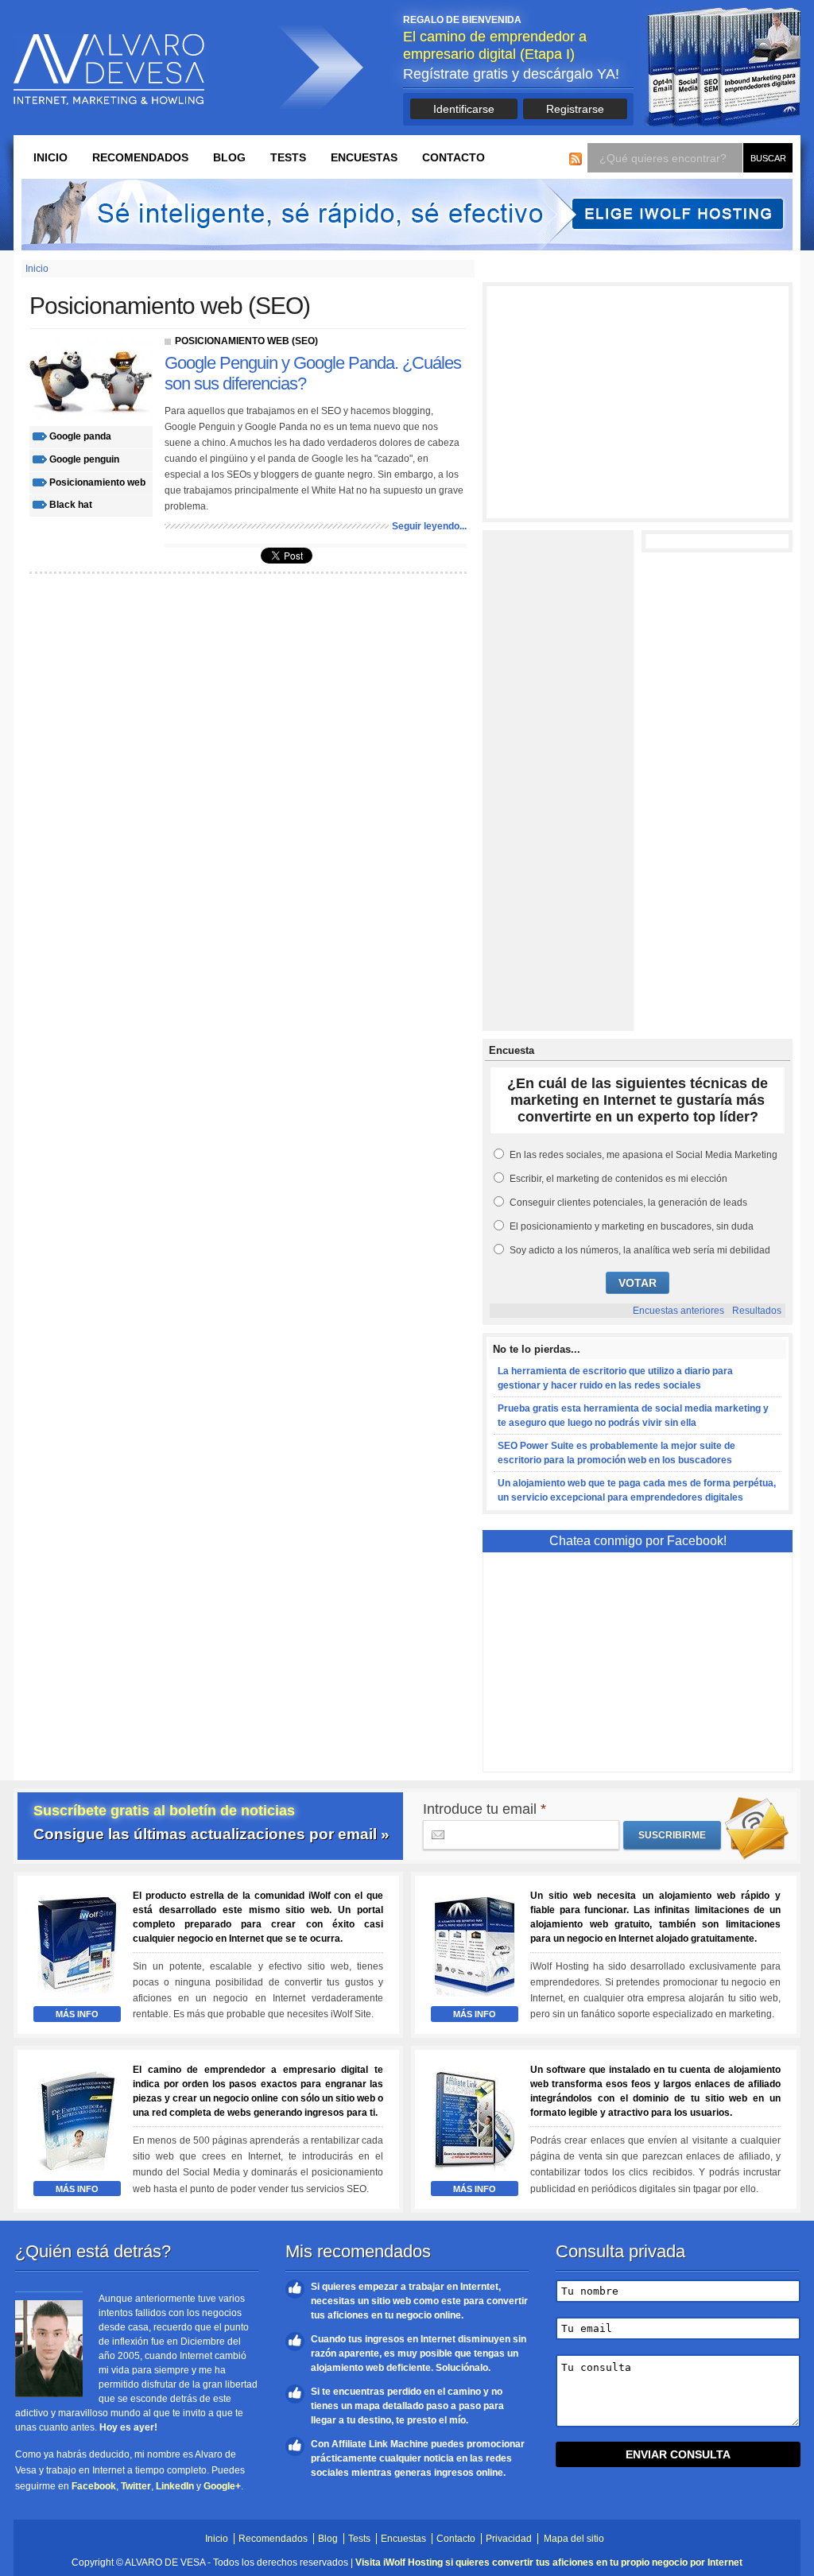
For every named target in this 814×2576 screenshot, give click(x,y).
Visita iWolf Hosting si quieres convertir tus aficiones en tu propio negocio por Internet (549, 2562)
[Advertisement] (638, 402)
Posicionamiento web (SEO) (246, 341)
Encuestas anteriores (678, 1311)
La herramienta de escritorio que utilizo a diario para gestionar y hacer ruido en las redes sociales (615, 1378)
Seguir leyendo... (429, 526)
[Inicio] (109, 70)
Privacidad (509, 2539)
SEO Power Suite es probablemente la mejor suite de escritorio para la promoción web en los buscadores (616, 1453)
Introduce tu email (485, 1809)
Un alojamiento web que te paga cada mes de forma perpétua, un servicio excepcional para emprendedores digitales (637, 1490)
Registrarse (575, 109)
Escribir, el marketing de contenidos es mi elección (618, 1179)
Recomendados (140, 157)
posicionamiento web (97, 482)
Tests (288, 157)
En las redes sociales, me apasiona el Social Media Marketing (643, 1155)
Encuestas (364, 157)
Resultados (757, 1311)
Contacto (454, 157)
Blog (229, 157)
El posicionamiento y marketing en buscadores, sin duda (632, 1226)
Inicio (50, 157)
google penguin (84, 459)
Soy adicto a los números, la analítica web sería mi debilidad (640, 1250)
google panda (80, 436)
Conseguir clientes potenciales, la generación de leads (628, 1203)
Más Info (77, 2014)
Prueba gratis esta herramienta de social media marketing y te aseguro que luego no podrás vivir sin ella (633, 1416)
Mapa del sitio (574, 2539)
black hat (71, 505)
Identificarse (464, 109)
